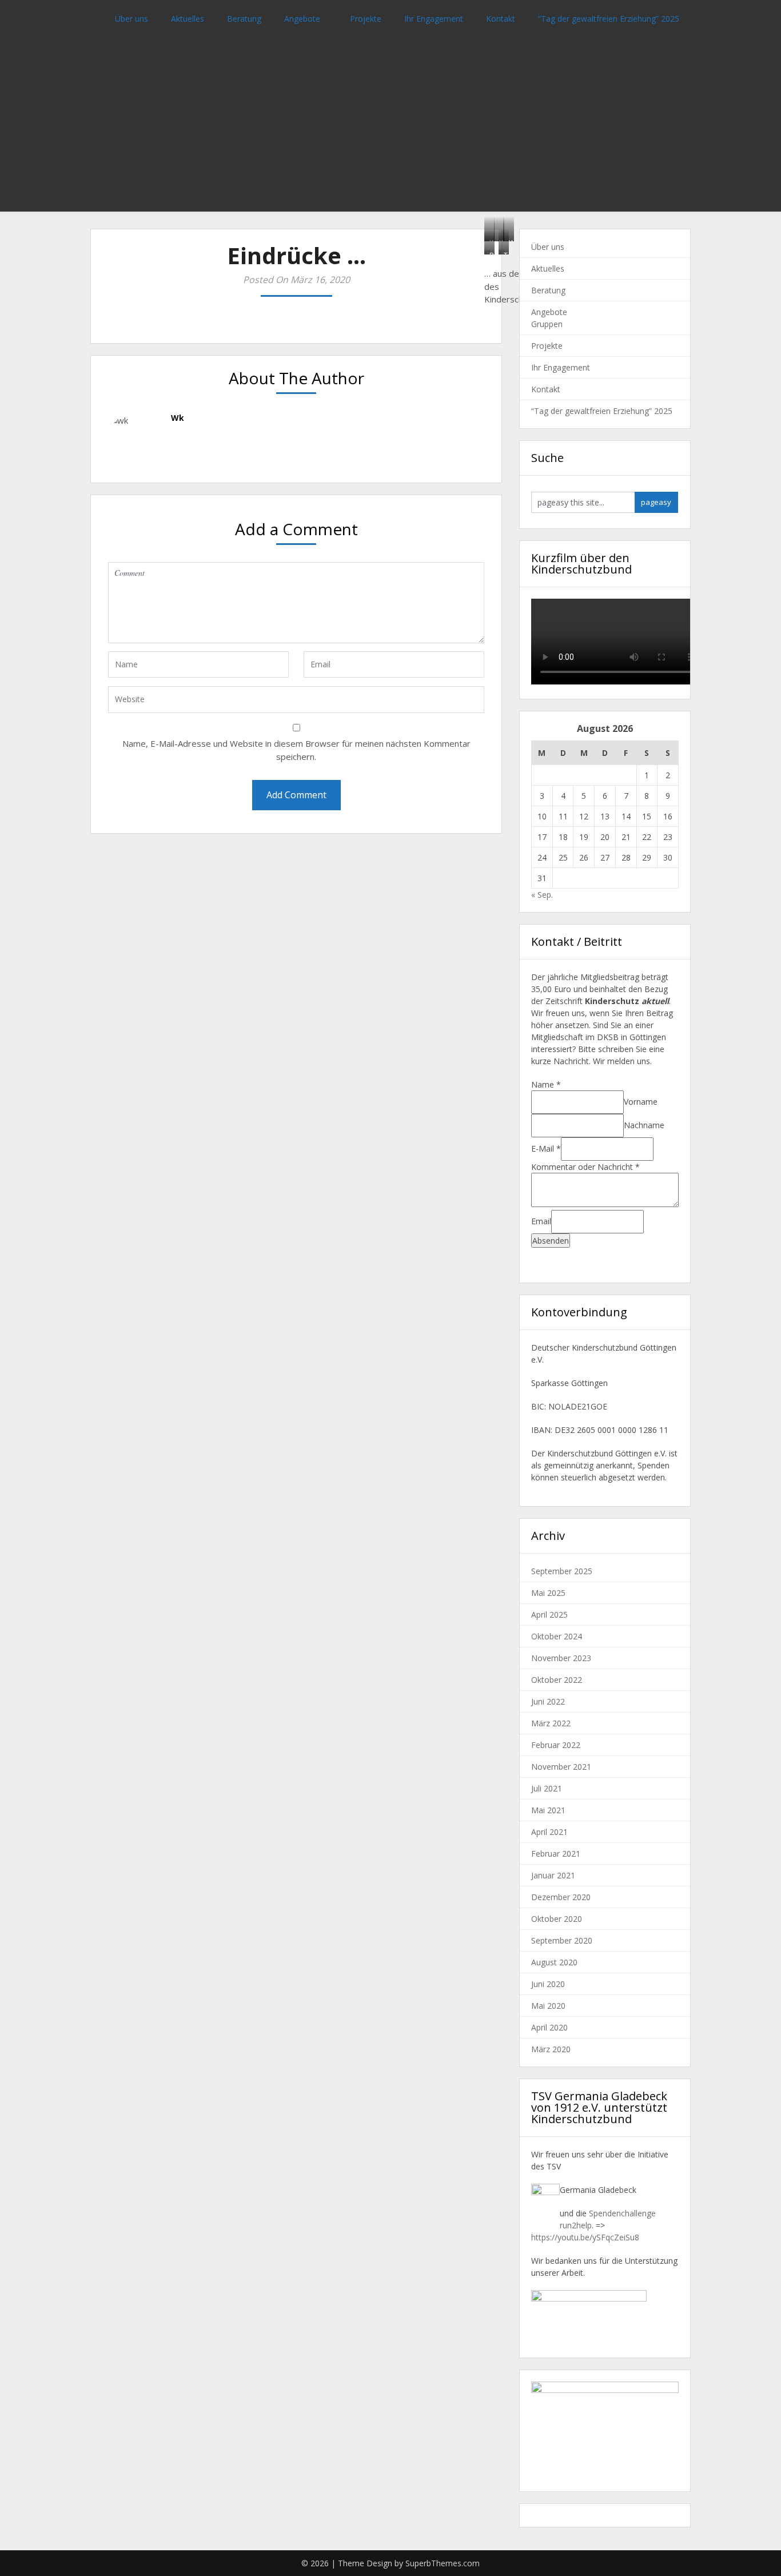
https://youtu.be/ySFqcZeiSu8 (585, 2237)
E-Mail (546, 1148)
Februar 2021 (556, 1854)
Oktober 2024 (557, 1636)
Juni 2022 (548, 1701)
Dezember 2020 (561, 1897)
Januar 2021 (553, 1875)
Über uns (132, 19)
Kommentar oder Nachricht (585, 1167)
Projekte (366, 19)
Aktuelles (188, 19)
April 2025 (549, 1615)
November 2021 (561, 1767)
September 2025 (562, 1571)
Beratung (244, 19)
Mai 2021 (548, 1810)
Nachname (644, 1125)
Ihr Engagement (434, 19)
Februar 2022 (556, 1745)
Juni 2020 (548, 1984)
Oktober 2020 (557, 1919)
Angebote (302, 19)
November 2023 (561, 1658)
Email (541, 1221)
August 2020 (554, 1962)
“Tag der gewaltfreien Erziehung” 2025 (609, 19)
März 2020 (551, 2049)
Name (546, 1084)
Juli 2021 (547, 1788)
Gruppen (547, 324)
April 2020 (549, 2027)
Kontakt (501, 19)
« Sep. (542, 895)
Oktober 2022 (557, 1680)
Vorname (641, 1102)
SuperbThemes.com (443, 2563)
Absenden (551, 1241)
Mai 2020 (548, 2006)
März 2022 (551, 1723)
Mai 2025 (548, 1593)
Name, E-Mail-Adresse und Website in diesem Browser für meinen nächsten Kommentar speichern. (296, 750)
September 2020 (562, 1940)
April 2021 (549, 1832)
